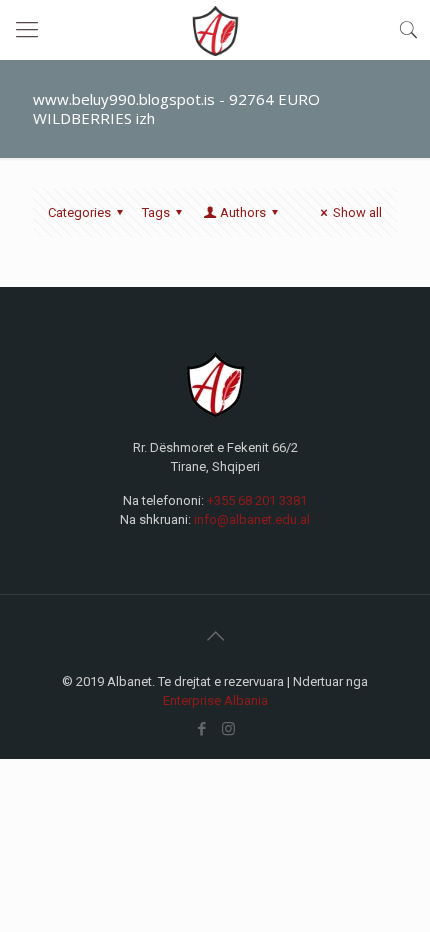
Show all (357, 212)
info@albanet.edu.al (252, 519)
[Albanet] (215, 30)
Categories (79, 212)
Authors (243, 212)
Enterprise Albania (215, 700)
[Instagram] (228, 729)
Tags (156, 212)
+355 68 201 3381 (257, 500)
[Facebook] (201, 729)
